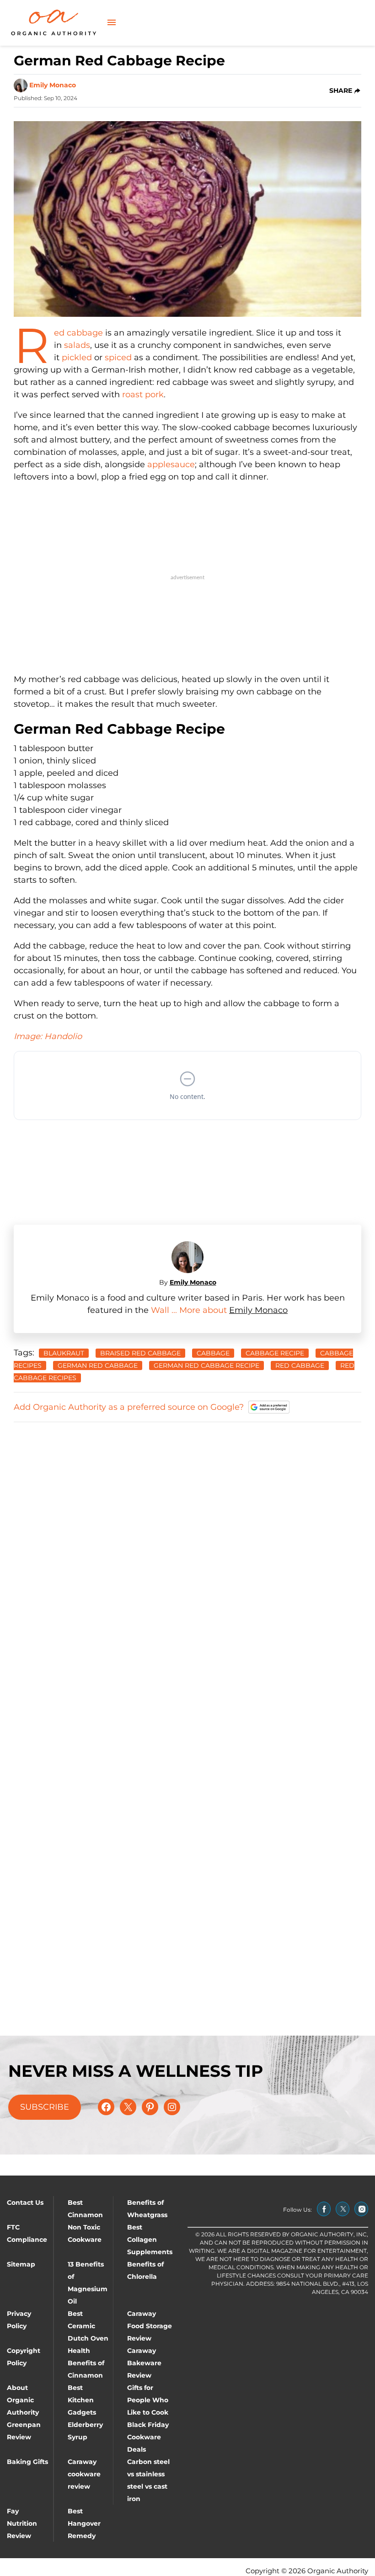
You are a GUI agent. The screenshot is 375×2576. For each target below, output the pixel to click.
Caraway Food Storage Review (150, 2326)
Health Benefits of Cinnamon (86, 2363)
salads (77, 345)
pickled (77, 357)
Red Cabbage (300, 1365)
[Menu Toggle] (112, 23)
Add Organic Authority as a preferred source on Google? (129, 1407)
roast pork (143, 395)
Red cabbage (78, 333)
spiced (118, 357)
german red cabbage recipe (206, 1365)
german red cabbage (98, 1365)
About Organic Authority (23, 2400)
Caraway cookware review (84, 2474)
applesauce (171, 464)
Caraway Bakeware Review (144, 2363)
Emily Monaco (53, 85)
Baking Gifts (27, 2462)
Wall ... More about (190, 1310)
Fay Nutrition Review (22, 2523)
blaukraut (64, 1353)
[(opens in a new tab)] (324, 2209)
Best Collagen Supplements (150, 2240)
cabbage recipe (275, 1353)
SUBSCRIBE (45, 2107)
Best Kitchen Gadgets (82, 2400)
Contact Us (25, 2203)
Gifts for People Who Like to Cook (148, 2400)
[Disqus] (187, 1545)
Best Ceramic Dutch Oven (88, 2326)
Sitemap (21, 2264)
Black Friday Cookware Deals (148, 2437)
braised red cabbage (140, 1353)
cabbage (213, 1353)
